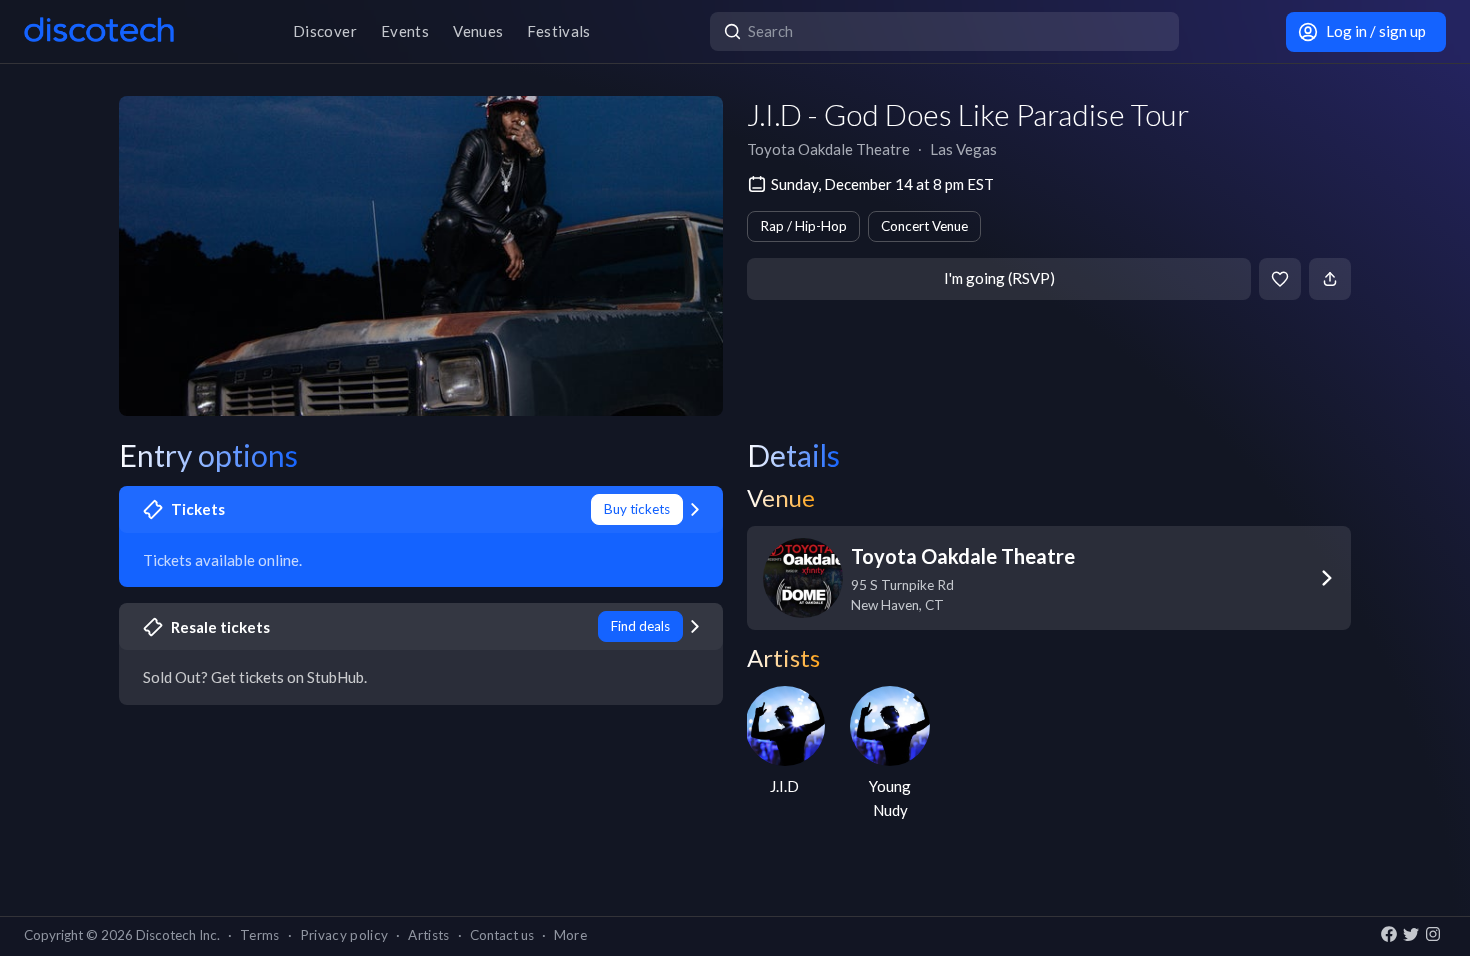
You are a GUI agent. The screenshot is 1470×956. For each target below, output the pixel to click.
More (570, 935)
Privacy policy (344, 935)
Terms (260, 935)
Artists (428, 935)
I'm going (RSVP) (999, 278)
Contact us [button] (502, 935)
